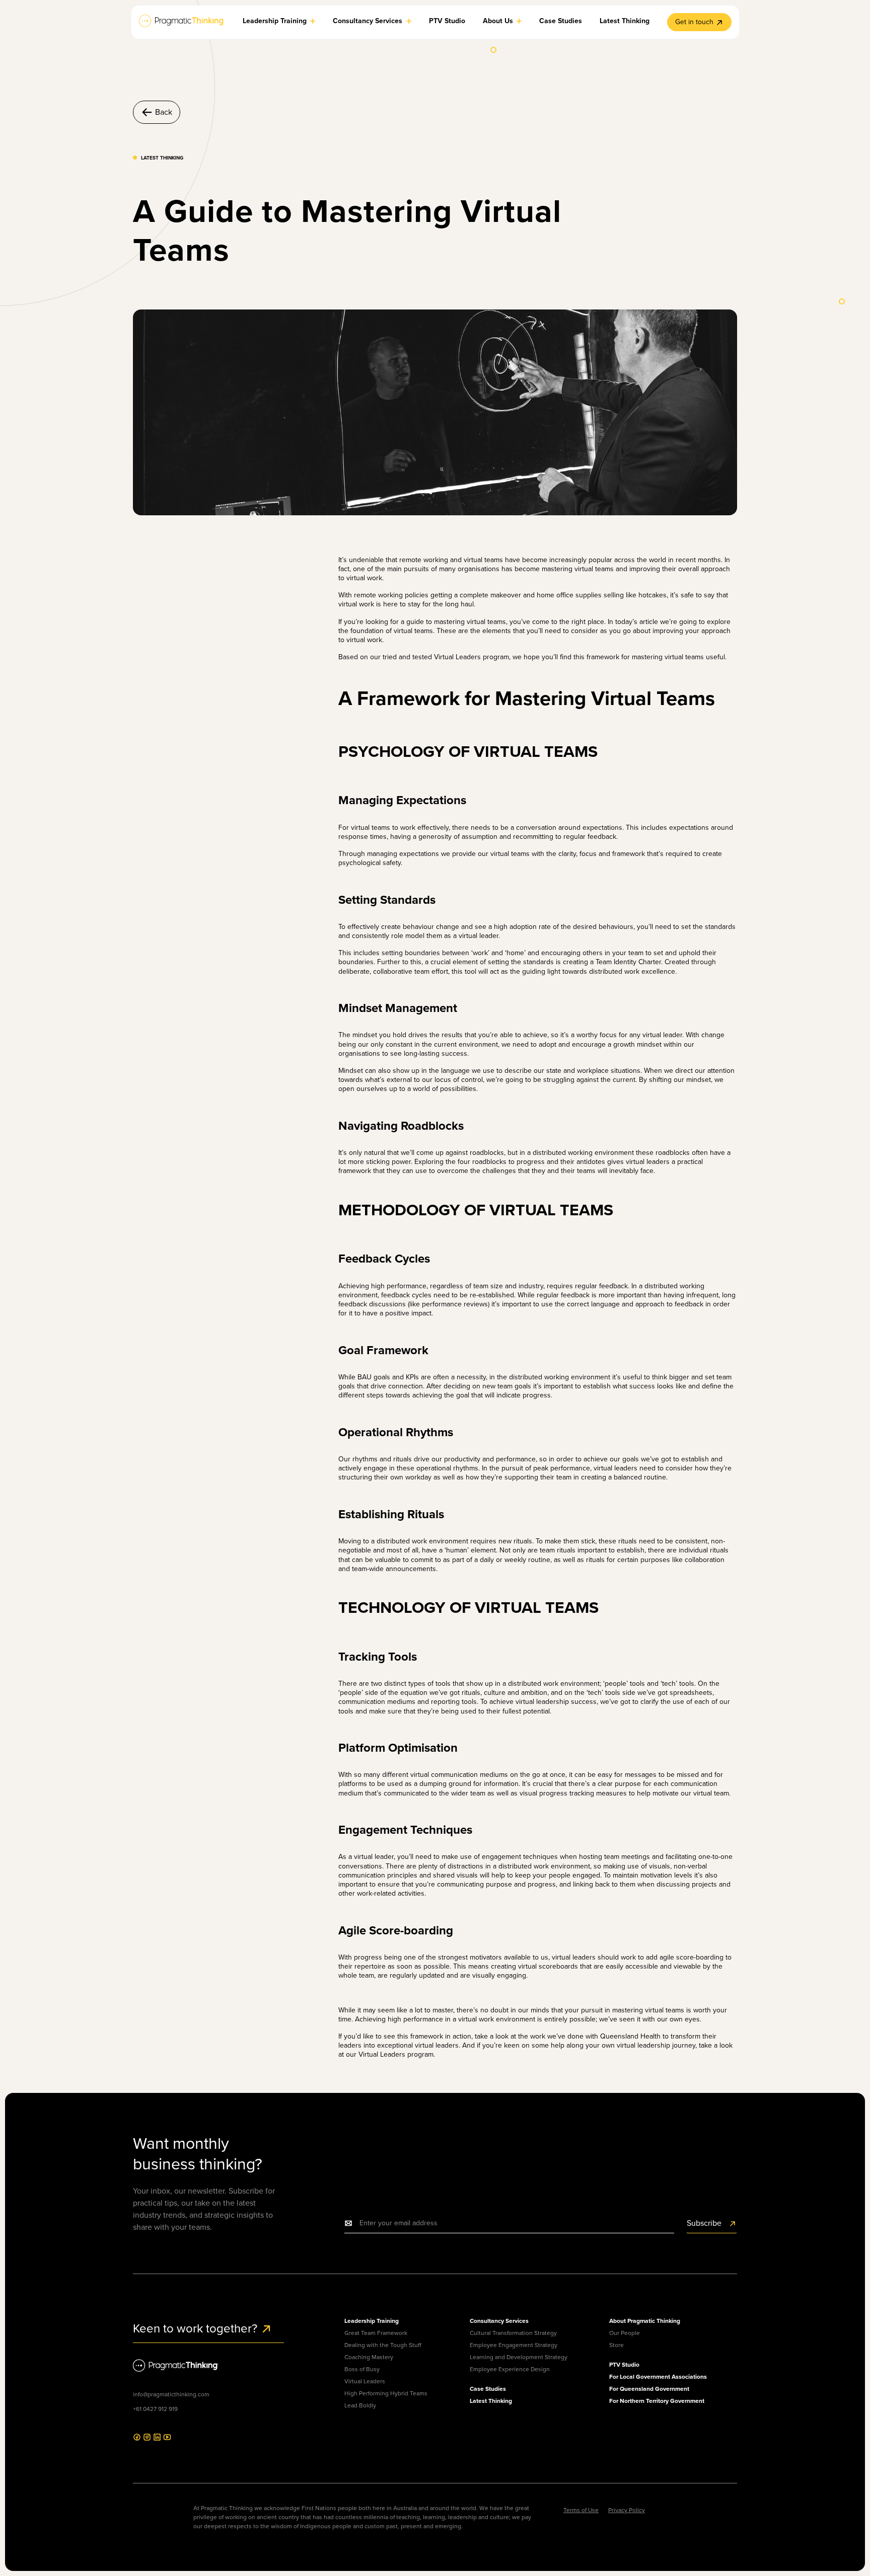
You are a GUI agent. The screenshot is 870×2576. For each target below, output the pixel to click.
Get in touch (694, 22)
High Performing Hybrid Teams (386, 2393)
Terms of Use (581, 2510)
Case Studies (488, 2389)
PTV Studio (624, 2365)
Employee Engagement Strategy (514, 2345)
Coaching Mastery (369, 2357)
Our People (625, 2333)
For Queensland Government (649, 2389)
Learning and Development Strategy (519, 2357)
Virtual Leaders (365, 2381)
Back (164, 112)
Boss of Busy (362, 2369)
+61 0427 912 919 (155, 2409)
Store (617, 2345)
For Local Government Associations (658, 2377)
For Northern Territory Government (657, 2401)
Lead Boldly (360, 2405)
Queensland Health (630, 2036)
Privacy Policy (627, 2510)
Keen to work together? (197, 2328)
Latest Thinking (491, 2401)
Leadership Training (372, 2321)
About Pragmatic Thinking (645, 2321)
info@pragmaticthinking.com (171, 2394)
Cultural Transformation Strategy (513, 2333)
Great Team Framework (376, 2333)
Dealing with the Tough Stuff (383, 2345)
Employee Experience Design (510, 2369)
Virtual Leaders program (472, 657)
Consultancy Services (499, 2321)
